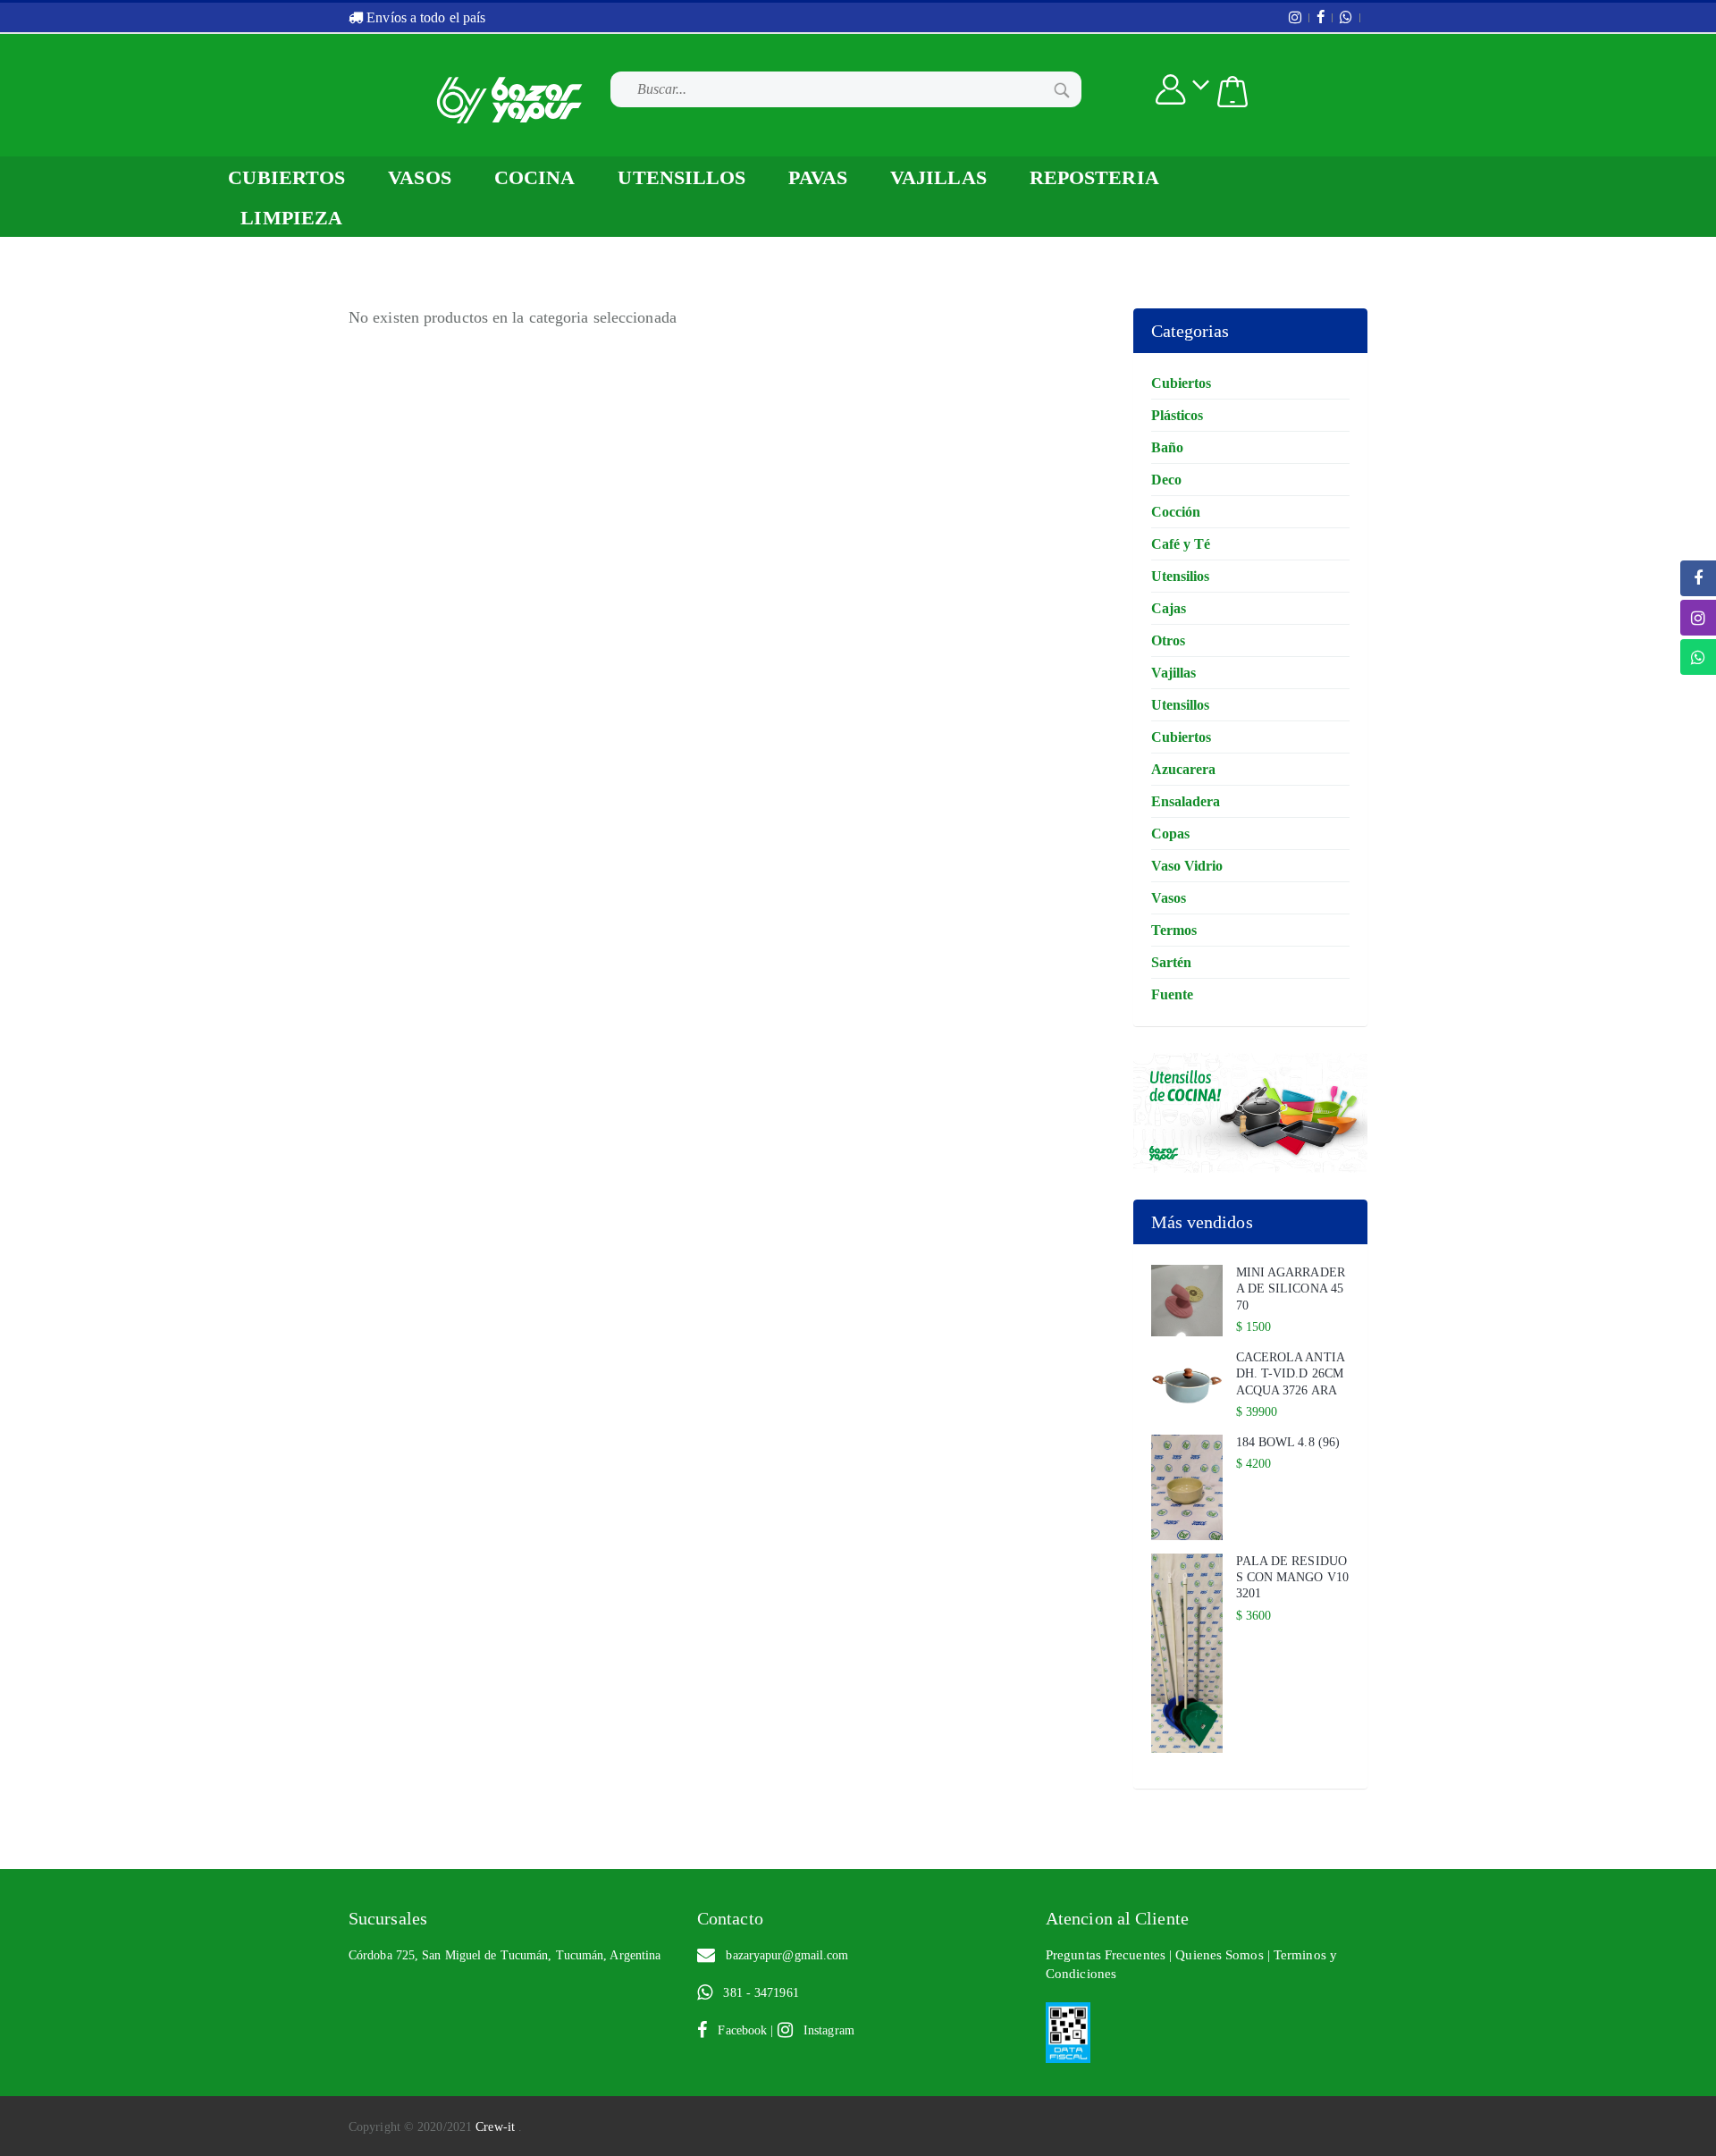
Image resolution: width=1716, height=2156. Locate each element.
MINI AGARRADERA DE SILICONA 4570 (1291, 1289)
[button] (1232, 92)
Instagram (824, 2030)
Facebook (739, 2030)
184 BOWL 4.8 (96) (1288, 1442)
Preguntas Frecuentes (1107, 1955)
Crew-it (497, 2127)
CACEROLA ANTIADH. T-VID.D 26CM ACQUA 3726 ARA (1291, 1373)
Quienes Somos (1221, 1955)
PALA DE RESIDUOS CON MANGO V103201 (1293, 1577)
